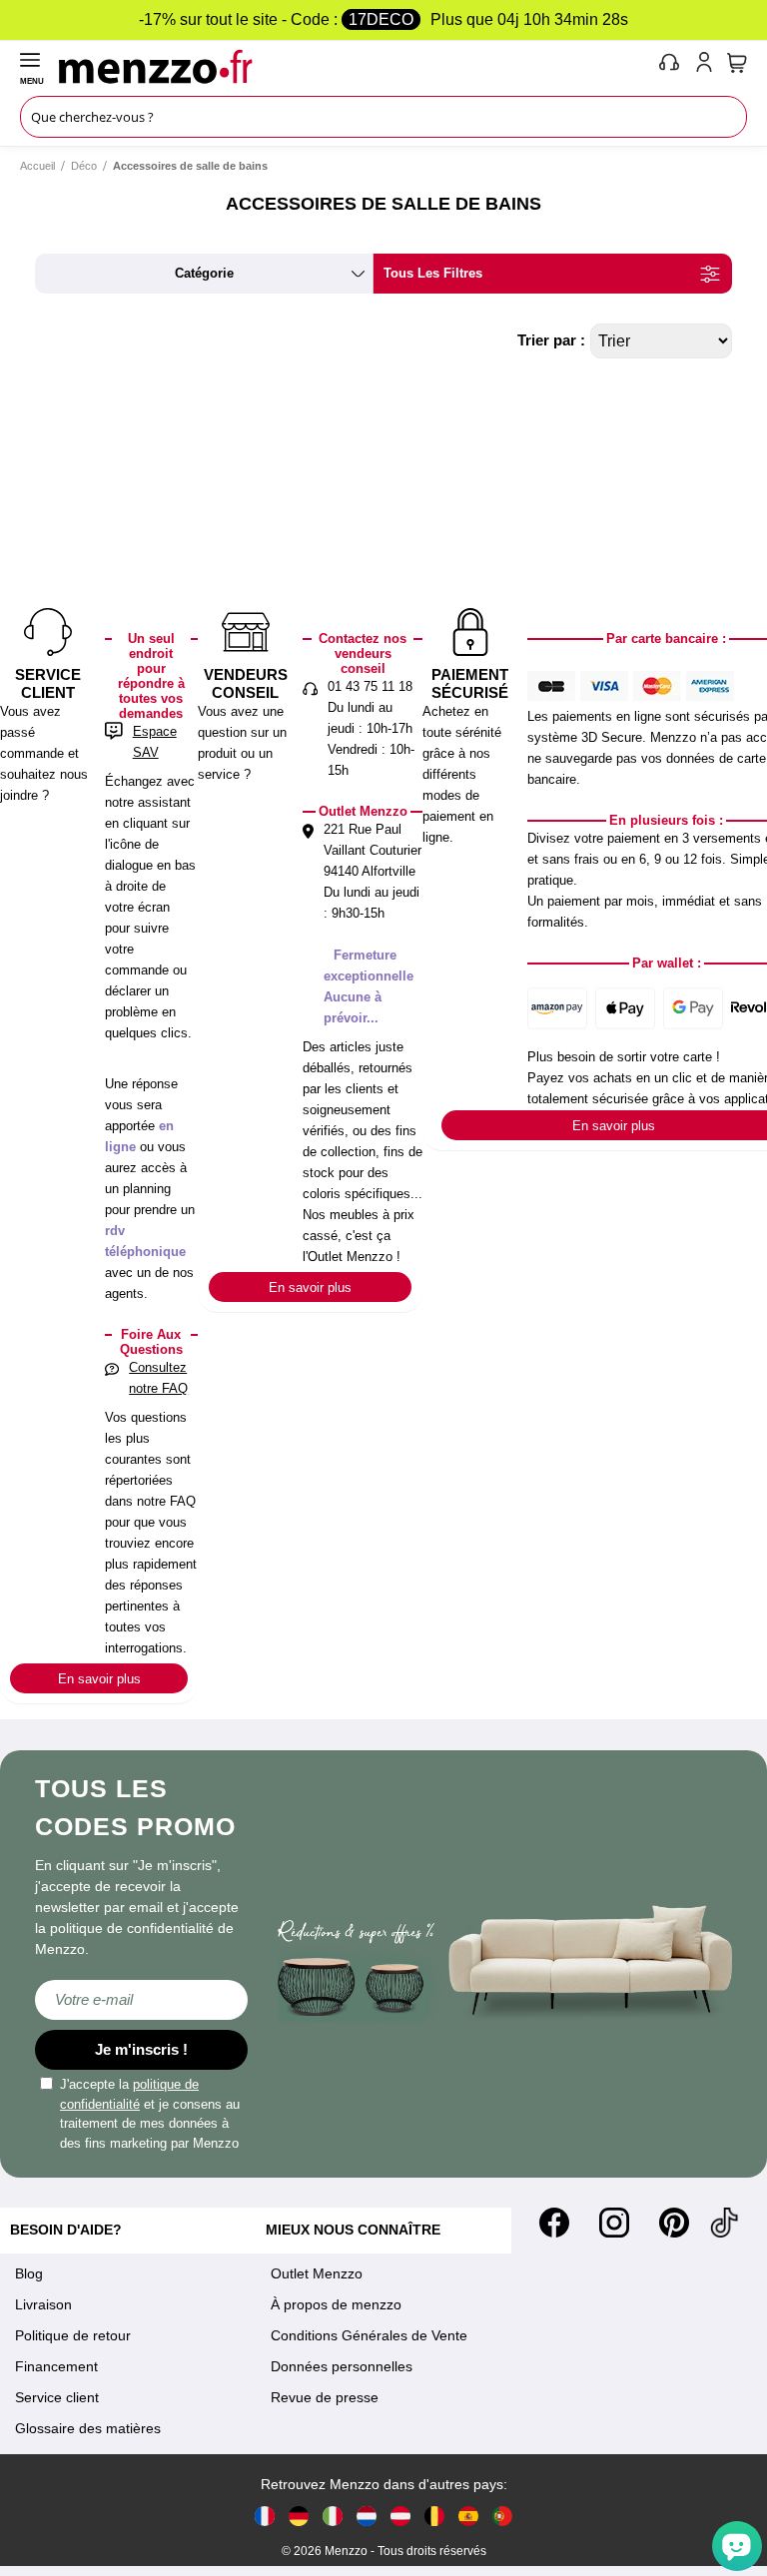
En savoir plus (99, 1679)
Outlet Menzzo (317, 2273)
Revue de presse (325, 2397)
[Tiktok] (724, 2223)
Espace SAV (155, 742)
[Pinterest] (674, 2223)
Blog (29, 2273)
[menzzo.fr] (265, 2516)
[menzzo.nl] (367, 2516)
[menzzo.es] (468, 2516)
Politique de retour (73, 2335)
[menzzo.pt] (502, 2516)
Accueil (37, 166)
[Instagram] (614, 2223)
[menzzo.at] (400, 2516)
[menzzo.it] (333, 2516)
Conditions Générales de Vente (369, 2335)
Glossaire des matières (88, 2428)
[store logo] (354, 66)
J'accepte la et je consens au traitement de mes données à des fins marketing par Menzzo (150, 2114)
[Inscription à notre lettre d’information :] (141, 2000)
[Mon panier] (737, 63)
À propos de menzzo (336, 2304)
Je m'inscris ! (141, 2049)
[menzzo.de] (299, 2516)
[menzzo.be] (434, 2516)
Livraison (43, 2304)
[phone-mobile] (670, 66)
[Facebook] (554, 2223)
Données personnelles (342, 2366)
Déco (84, 166)
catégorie (204, 273)
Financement (56, 2366)
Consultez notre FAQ (158, 1378)
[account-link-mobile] (708, 66)
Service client (57, 2397)
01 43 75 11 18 (370, 686)
